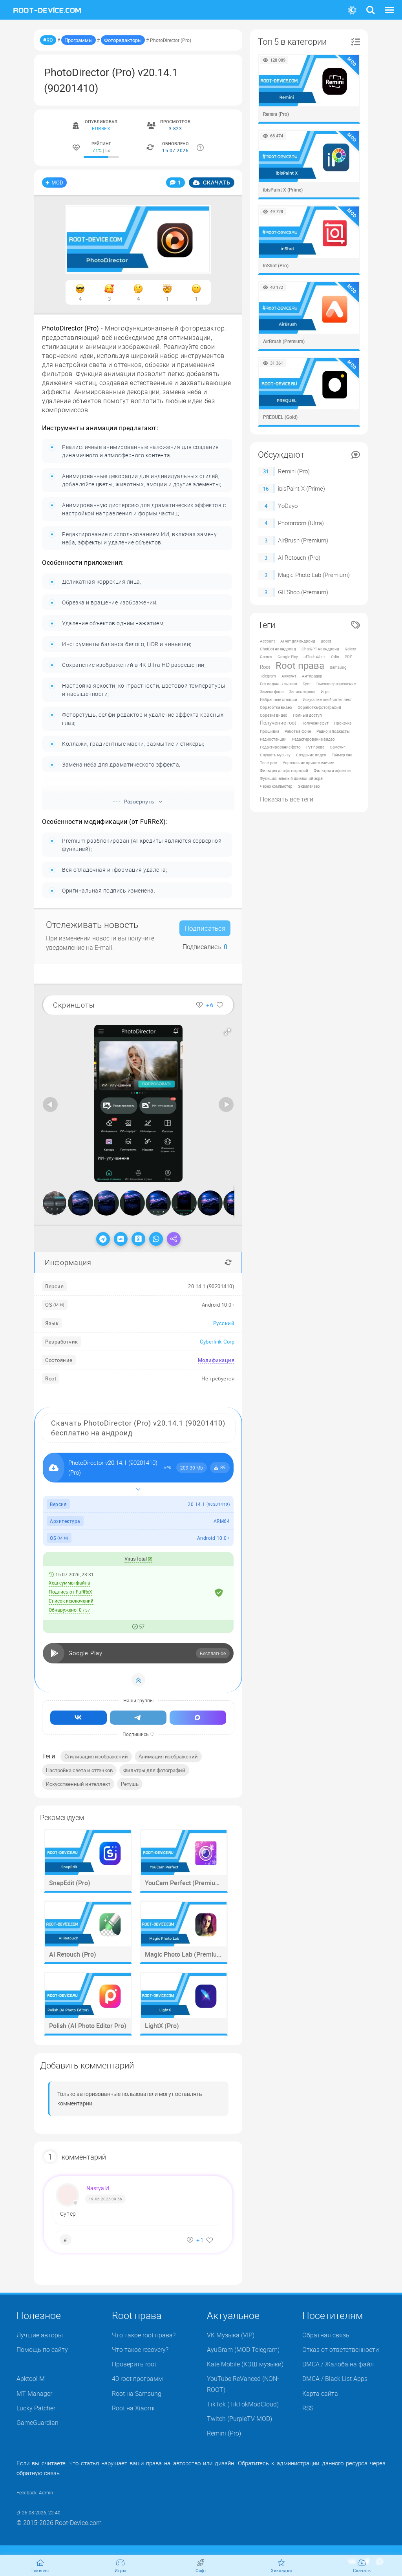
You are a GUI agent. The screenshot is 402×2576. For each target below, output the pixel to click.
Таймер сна (342, 755)
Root (265, 667)
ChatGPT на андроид (320, 649)
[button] (227, 1032)
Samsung (338, 667)
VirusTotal (136, 1559)
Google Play (288, 657)
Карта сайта (320, 2393)
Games (266, 657)
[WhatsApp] (156, 1239)
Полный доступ (307, 715)
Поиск (371, 5)
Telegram (268, 676)
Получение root (278, 723)
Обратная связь (326, 2335)
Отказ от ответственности (341, 2350)
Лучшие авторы (40, 2335)
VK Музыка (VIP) (231, 2335)
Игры (326, 692)
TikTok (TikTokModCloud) (243, 2404)
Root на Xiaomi (133, 2408)
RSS (308, 2408)
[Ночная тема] (352, 10)
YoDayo (288, 506)
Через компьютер (276, 786)
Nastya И (98, 2188)
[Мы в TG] (138, 1718)
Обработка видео (276, 707)
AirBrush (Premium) (303, 540)
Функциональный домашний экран (292, 778)
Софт (201, 2570)
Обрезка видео (274, 715)
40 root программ (137, 2379)
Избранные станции (279, 699)
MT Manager (34, 2393)
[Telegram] (103, 1239)
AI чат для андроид (298, 641)
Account (267, 641)
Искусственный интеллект (78, 1784)
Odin (335, 657)
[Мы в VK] (79, 1718)
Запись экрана (302, 692)
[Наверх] (138, 1680)
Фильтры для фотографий (154, 1770)
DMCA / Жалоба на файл (338, 2364)
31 (266, 471)
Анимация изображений (168, 1756)
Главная (40, 2570)
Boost (326, 641)
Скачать (216, 182)
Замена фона (272, 692)
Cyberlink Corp (217, 1342)
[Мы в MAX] (198, 1718)
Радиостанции (273, 739)
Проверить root (134, 2364)
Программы (79, 40)
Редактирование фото (280, 747)
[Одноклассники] (138, 1239)
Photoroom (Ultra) (301, 523)
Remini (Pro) (294, 471)
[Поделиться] (174, 1239)
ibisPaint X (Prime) (301, 488)
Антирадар (312, 676)
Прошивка (270, 731)
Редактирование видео (313, 739)
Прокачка (343, 723)
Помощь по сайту (42, 2350)
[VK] (121, 1239)
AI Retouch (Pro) (299, 557)
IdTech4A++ (314, 657)
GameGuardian (37, 2423)
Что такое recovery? (140, 2350)
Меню (389, 5)
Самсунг (337, 747)
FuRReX (101, 128)
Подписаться (205, 928)
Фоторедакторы (123, 40)
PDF (348, 657)
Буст (307, 684)
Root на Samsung (137, 2393)
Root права (300, 665)
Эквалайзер (309, 786)
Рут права (315, 747)
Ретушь (130, 1784)
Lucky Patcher (36, 2408)
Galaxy (350, 649)
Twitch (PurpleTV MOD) (239, 2419)
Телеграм (269, 763)
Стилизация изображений (96, 1756)
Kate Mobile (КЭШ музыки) (245, 2364)
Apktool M (31, 2379)
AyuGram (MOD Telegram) (243, 2350)
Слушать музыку (275, 755)
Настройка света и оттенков (79, 1770)
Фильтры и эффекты (333, 770)
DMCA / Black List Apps (335, 2379)
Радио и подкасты (333, 731)
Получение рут (315, 723)
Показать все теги (287, 799)
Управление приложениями (309, 763)
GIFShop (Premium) (303, 592)
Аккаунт (289, 676)
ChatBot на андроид (278, 649)
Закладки (281, 2570)
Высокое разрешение (336, 684)
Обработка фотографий (319, 707)
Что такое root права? (144, 2335)
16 (266, 489)
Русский (224, 1323)
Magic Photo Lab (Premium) (314, 575)
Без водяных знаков (279, 684)
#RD (48, 40)
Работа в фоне (298, 731)
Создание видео (311, 755)
